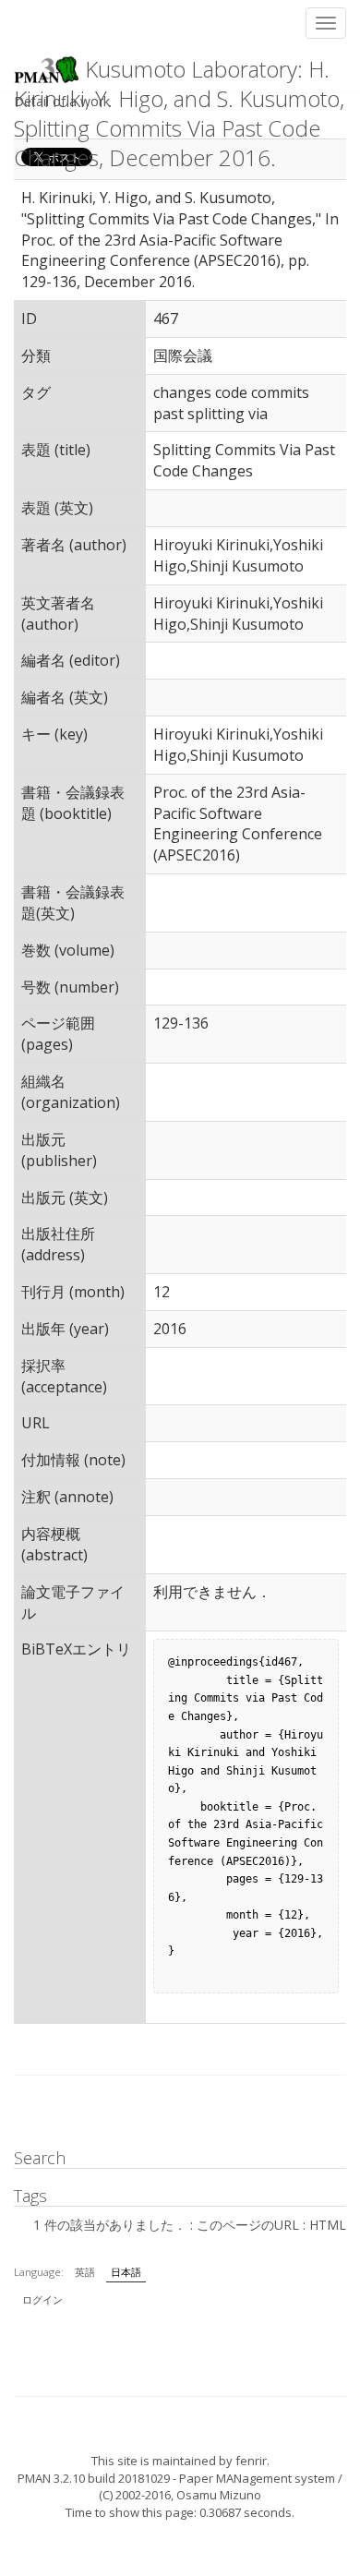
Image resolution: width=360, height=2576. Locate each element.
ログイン (42, 2299)
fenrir (251, 2461)
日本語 (126, 2272)
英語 (85, 2272)
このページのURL (248, 2225)
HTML (328, 2225)
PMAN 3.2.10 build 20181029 (94, 2478)
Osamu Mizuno (219, 2495)
